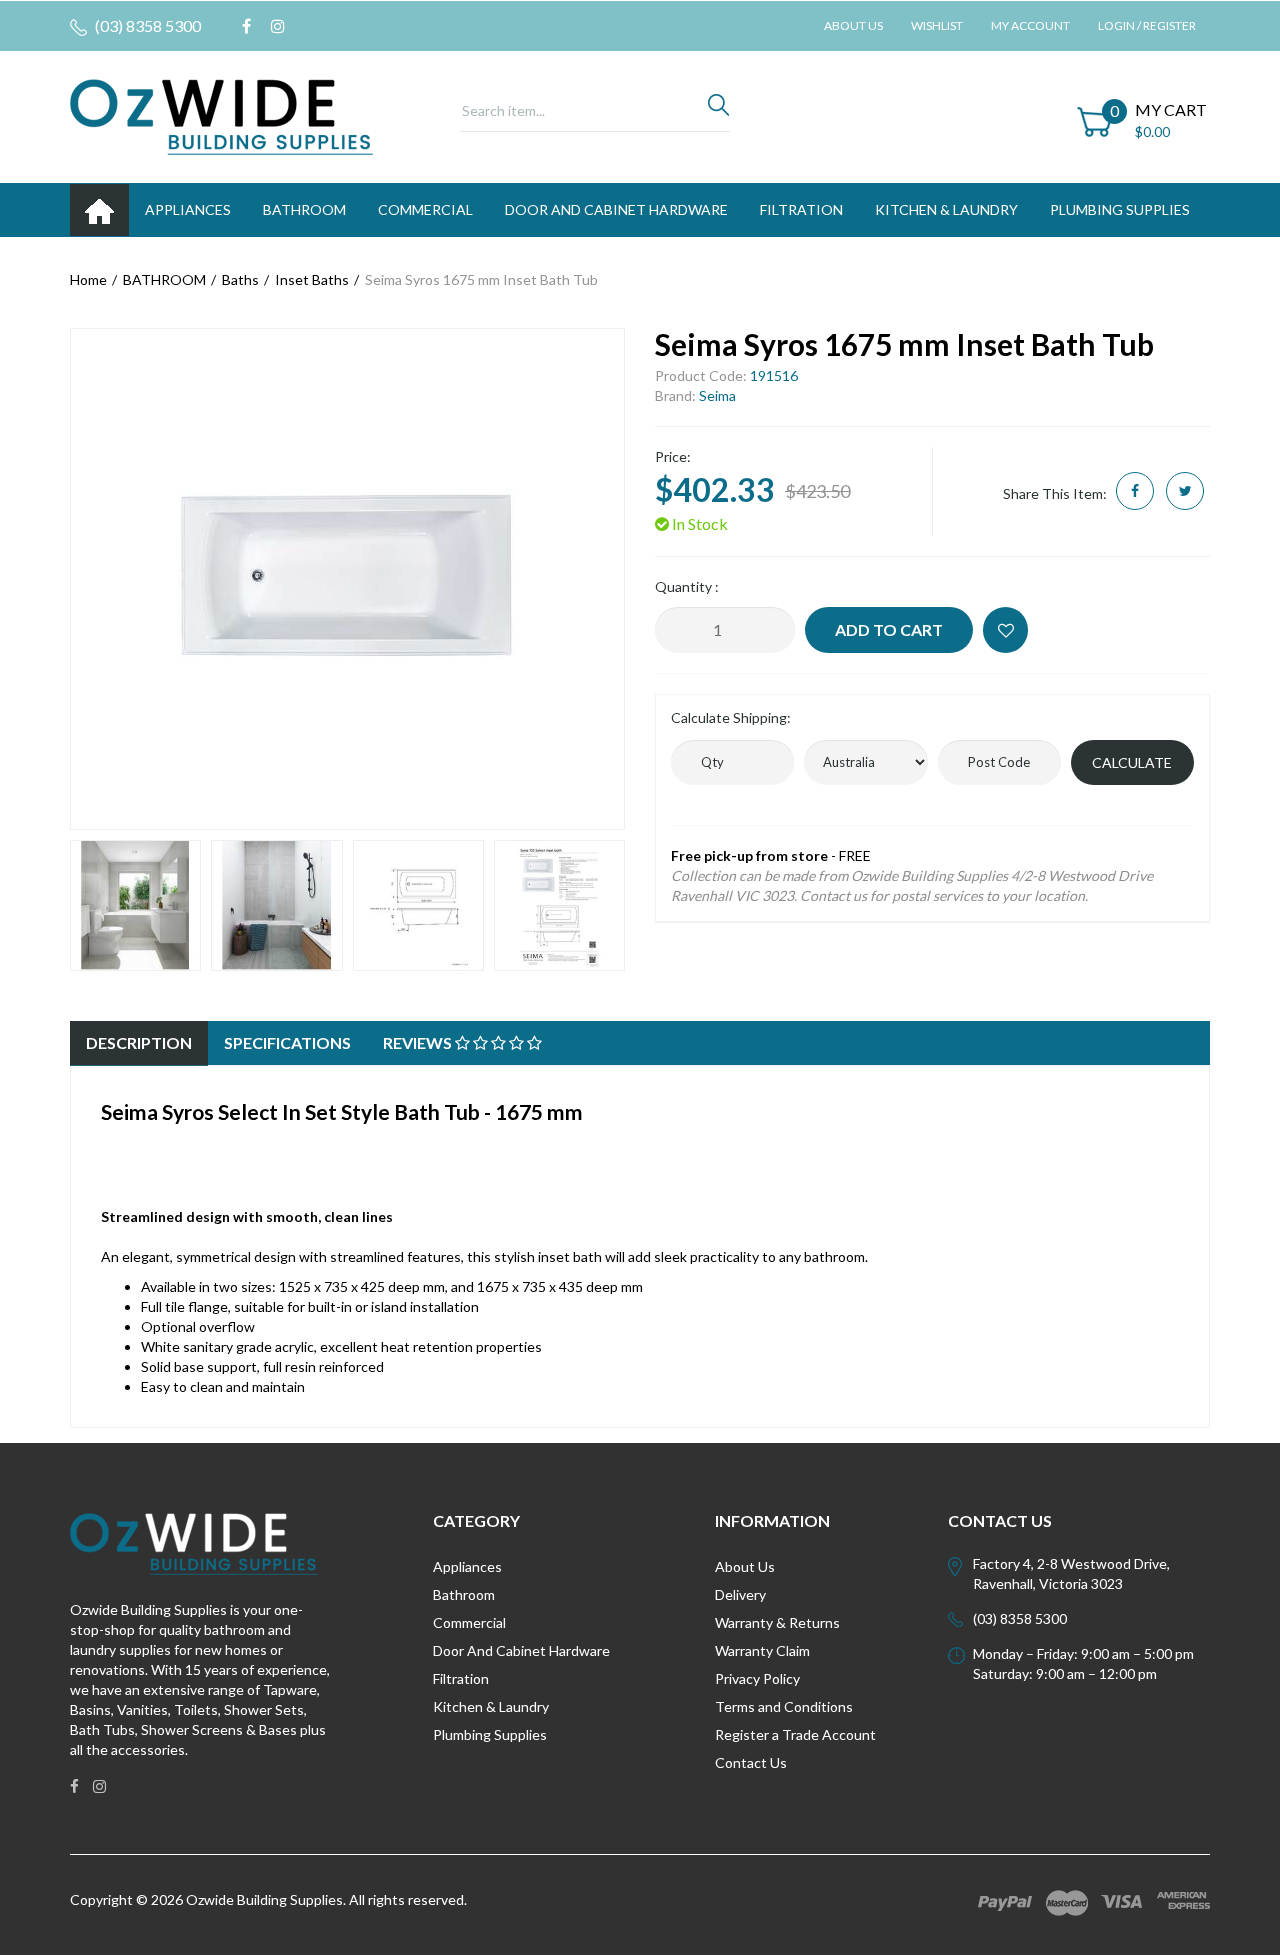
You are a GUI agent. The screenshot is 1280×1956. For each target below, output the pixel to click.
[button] (1005, 630)
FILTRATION (801, 209)
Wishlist (937, 25)
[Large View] (135, 905)
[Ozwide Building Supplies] (221, 115)
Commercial (425, 209)
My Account (1030, 25)
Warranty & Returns (777, 1622)
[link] (246, 26)
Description (139, 1042)
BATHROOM (304, 209)
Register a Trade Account (795, 1734)
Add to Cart (889, 629)
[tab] (139, 1043)
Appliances (467, 1566)
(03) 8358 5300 (146, 25)
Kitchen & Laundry (491, 1706)
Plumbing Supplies (490, 1734)
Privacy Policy (757, 1678)
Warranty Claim (762, 1650)
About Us (853, 25)
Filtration (461, 1678)
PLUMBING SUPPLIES (1120, 209)
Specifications (287, 1042)
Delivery (740, 1594)
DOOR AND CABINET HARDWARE (616, 209)
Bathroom (464, 1594)
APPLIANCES (188, 209)
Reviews (419, 1042)
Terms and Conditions (784, 1706)
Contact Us (751, 1762)
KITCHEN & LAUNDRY (946, 209)
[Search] (718, 110)
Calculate (1132, 762)
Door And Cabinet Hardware (521, 1650)
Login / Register (1147, 25)
